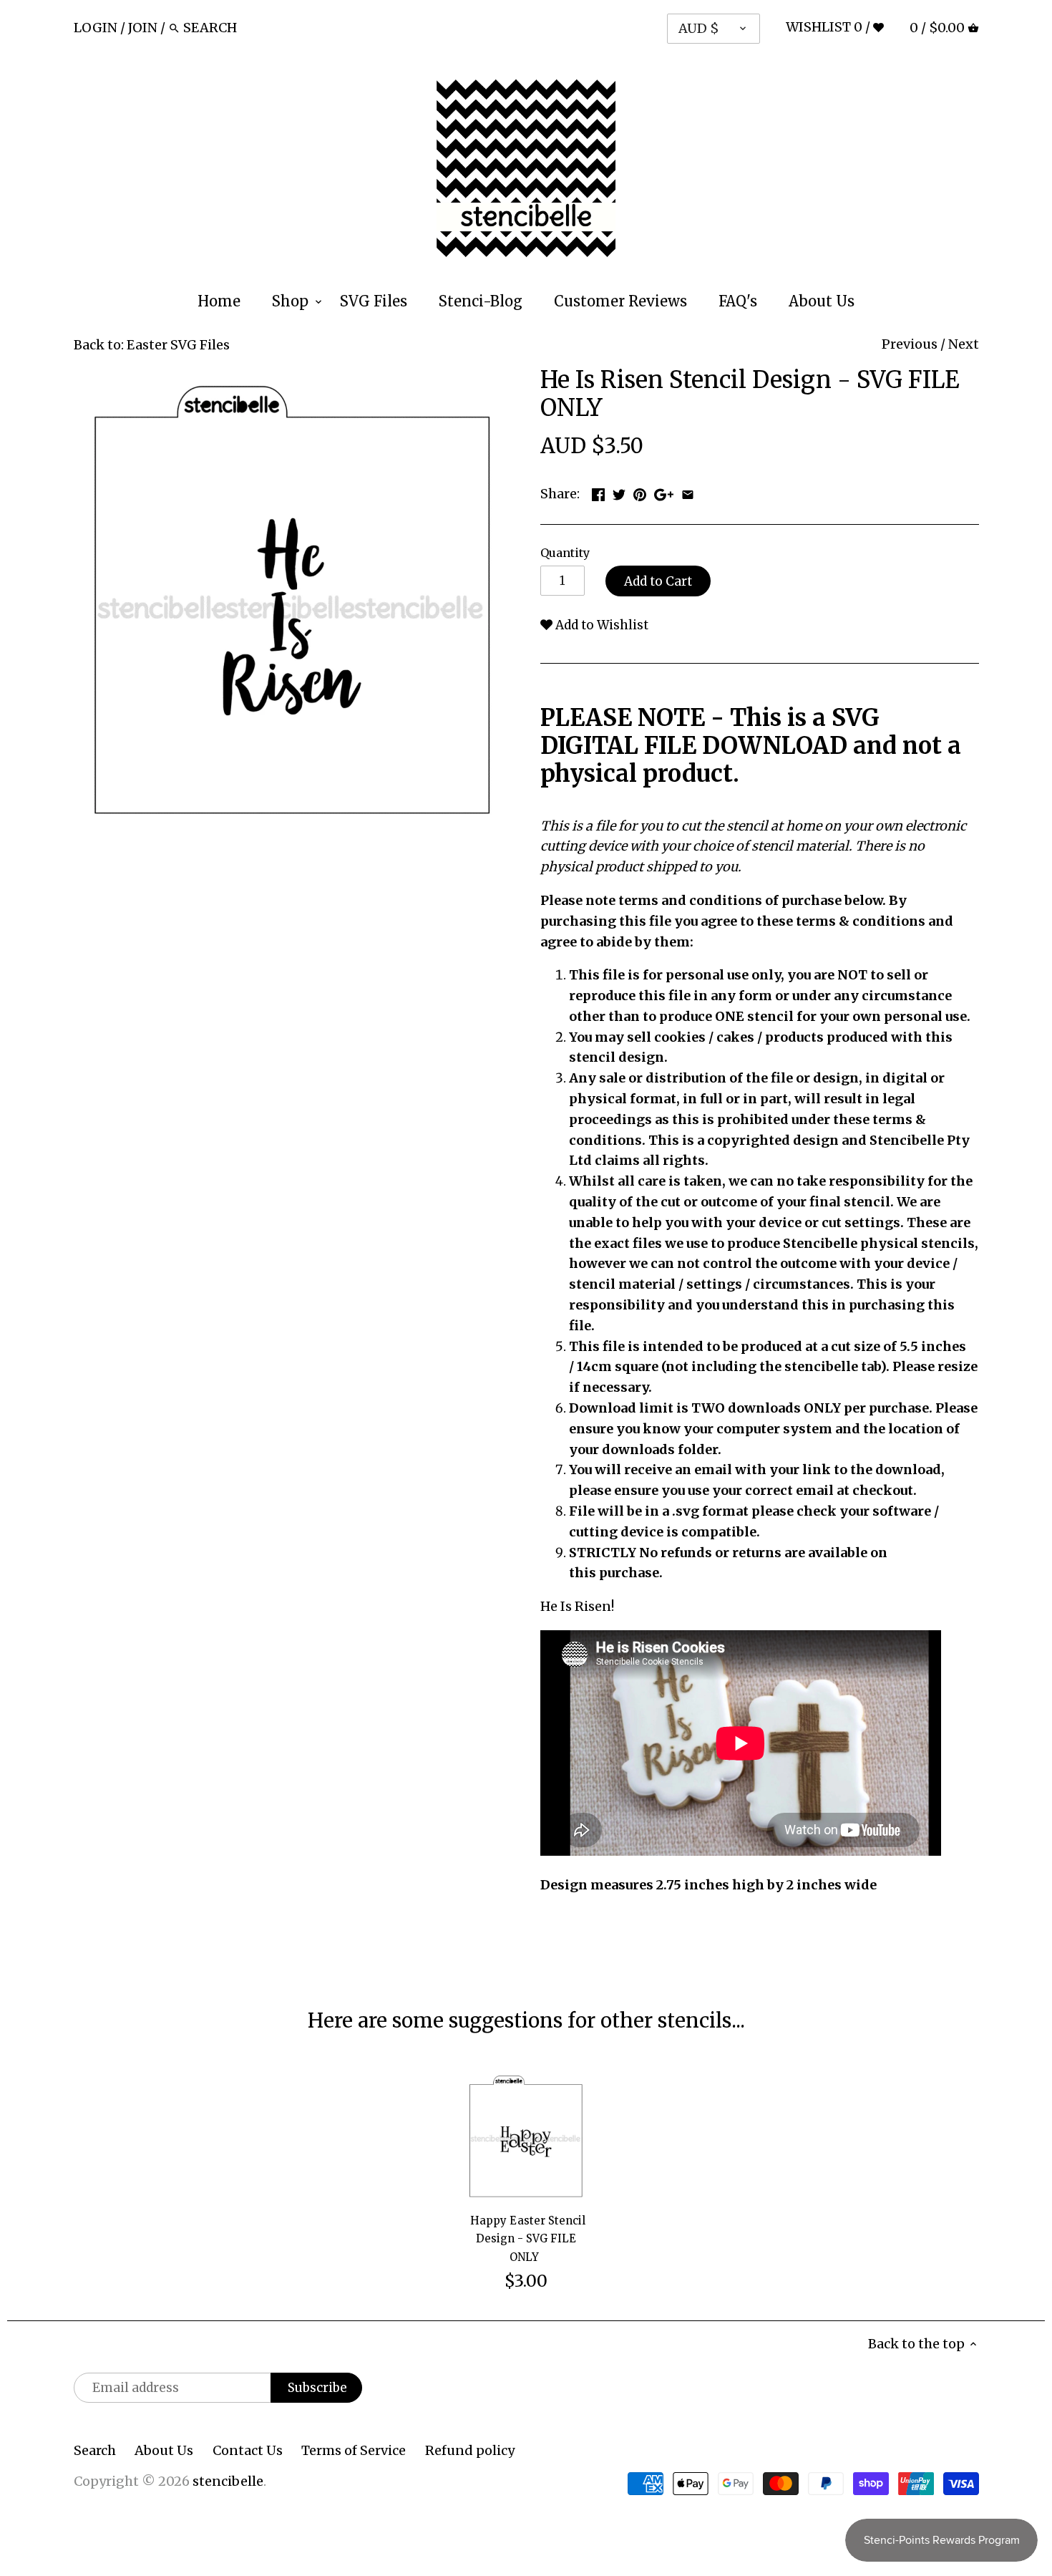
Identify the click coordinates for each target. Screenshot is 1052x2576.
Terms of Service (354, 2450)
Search (95, 2450)
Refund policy (470, 2450)
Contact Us (248, 2450)
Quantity (565, 553)
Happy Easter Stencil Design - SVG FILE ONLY (528, 2238)
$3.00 (526, 2281)
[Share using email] (688, 492)
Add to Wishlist (600, 625)
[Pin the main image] (640, 492)
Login (96, 28)
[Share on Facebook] (598, 492)
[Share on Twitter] (619, 492)
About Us (164, 2450)
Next (964, 344)
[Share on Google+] (664, 492)
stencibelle (228, 2481)
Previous (910, 344)
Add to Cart (658, 581)
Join (143, 28)
